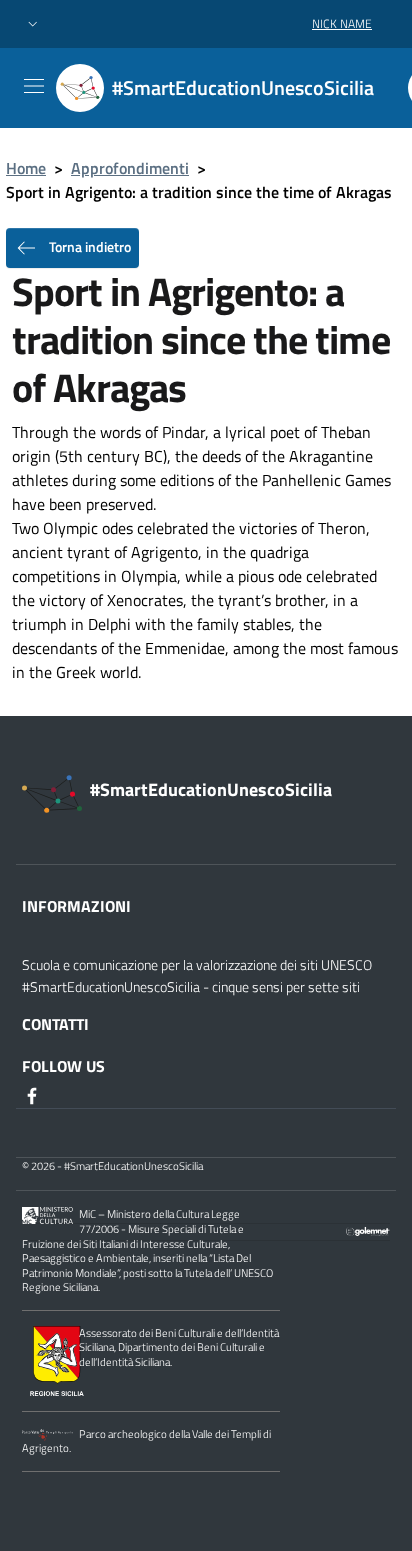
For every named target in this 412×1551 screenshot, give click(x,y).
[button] (33, 24)
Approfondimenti (130, 168)
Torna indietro (88, 246)
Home (26, 168)
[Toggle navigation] (34, 86)
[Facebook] (34, 1094)
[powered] (368, 1229)
